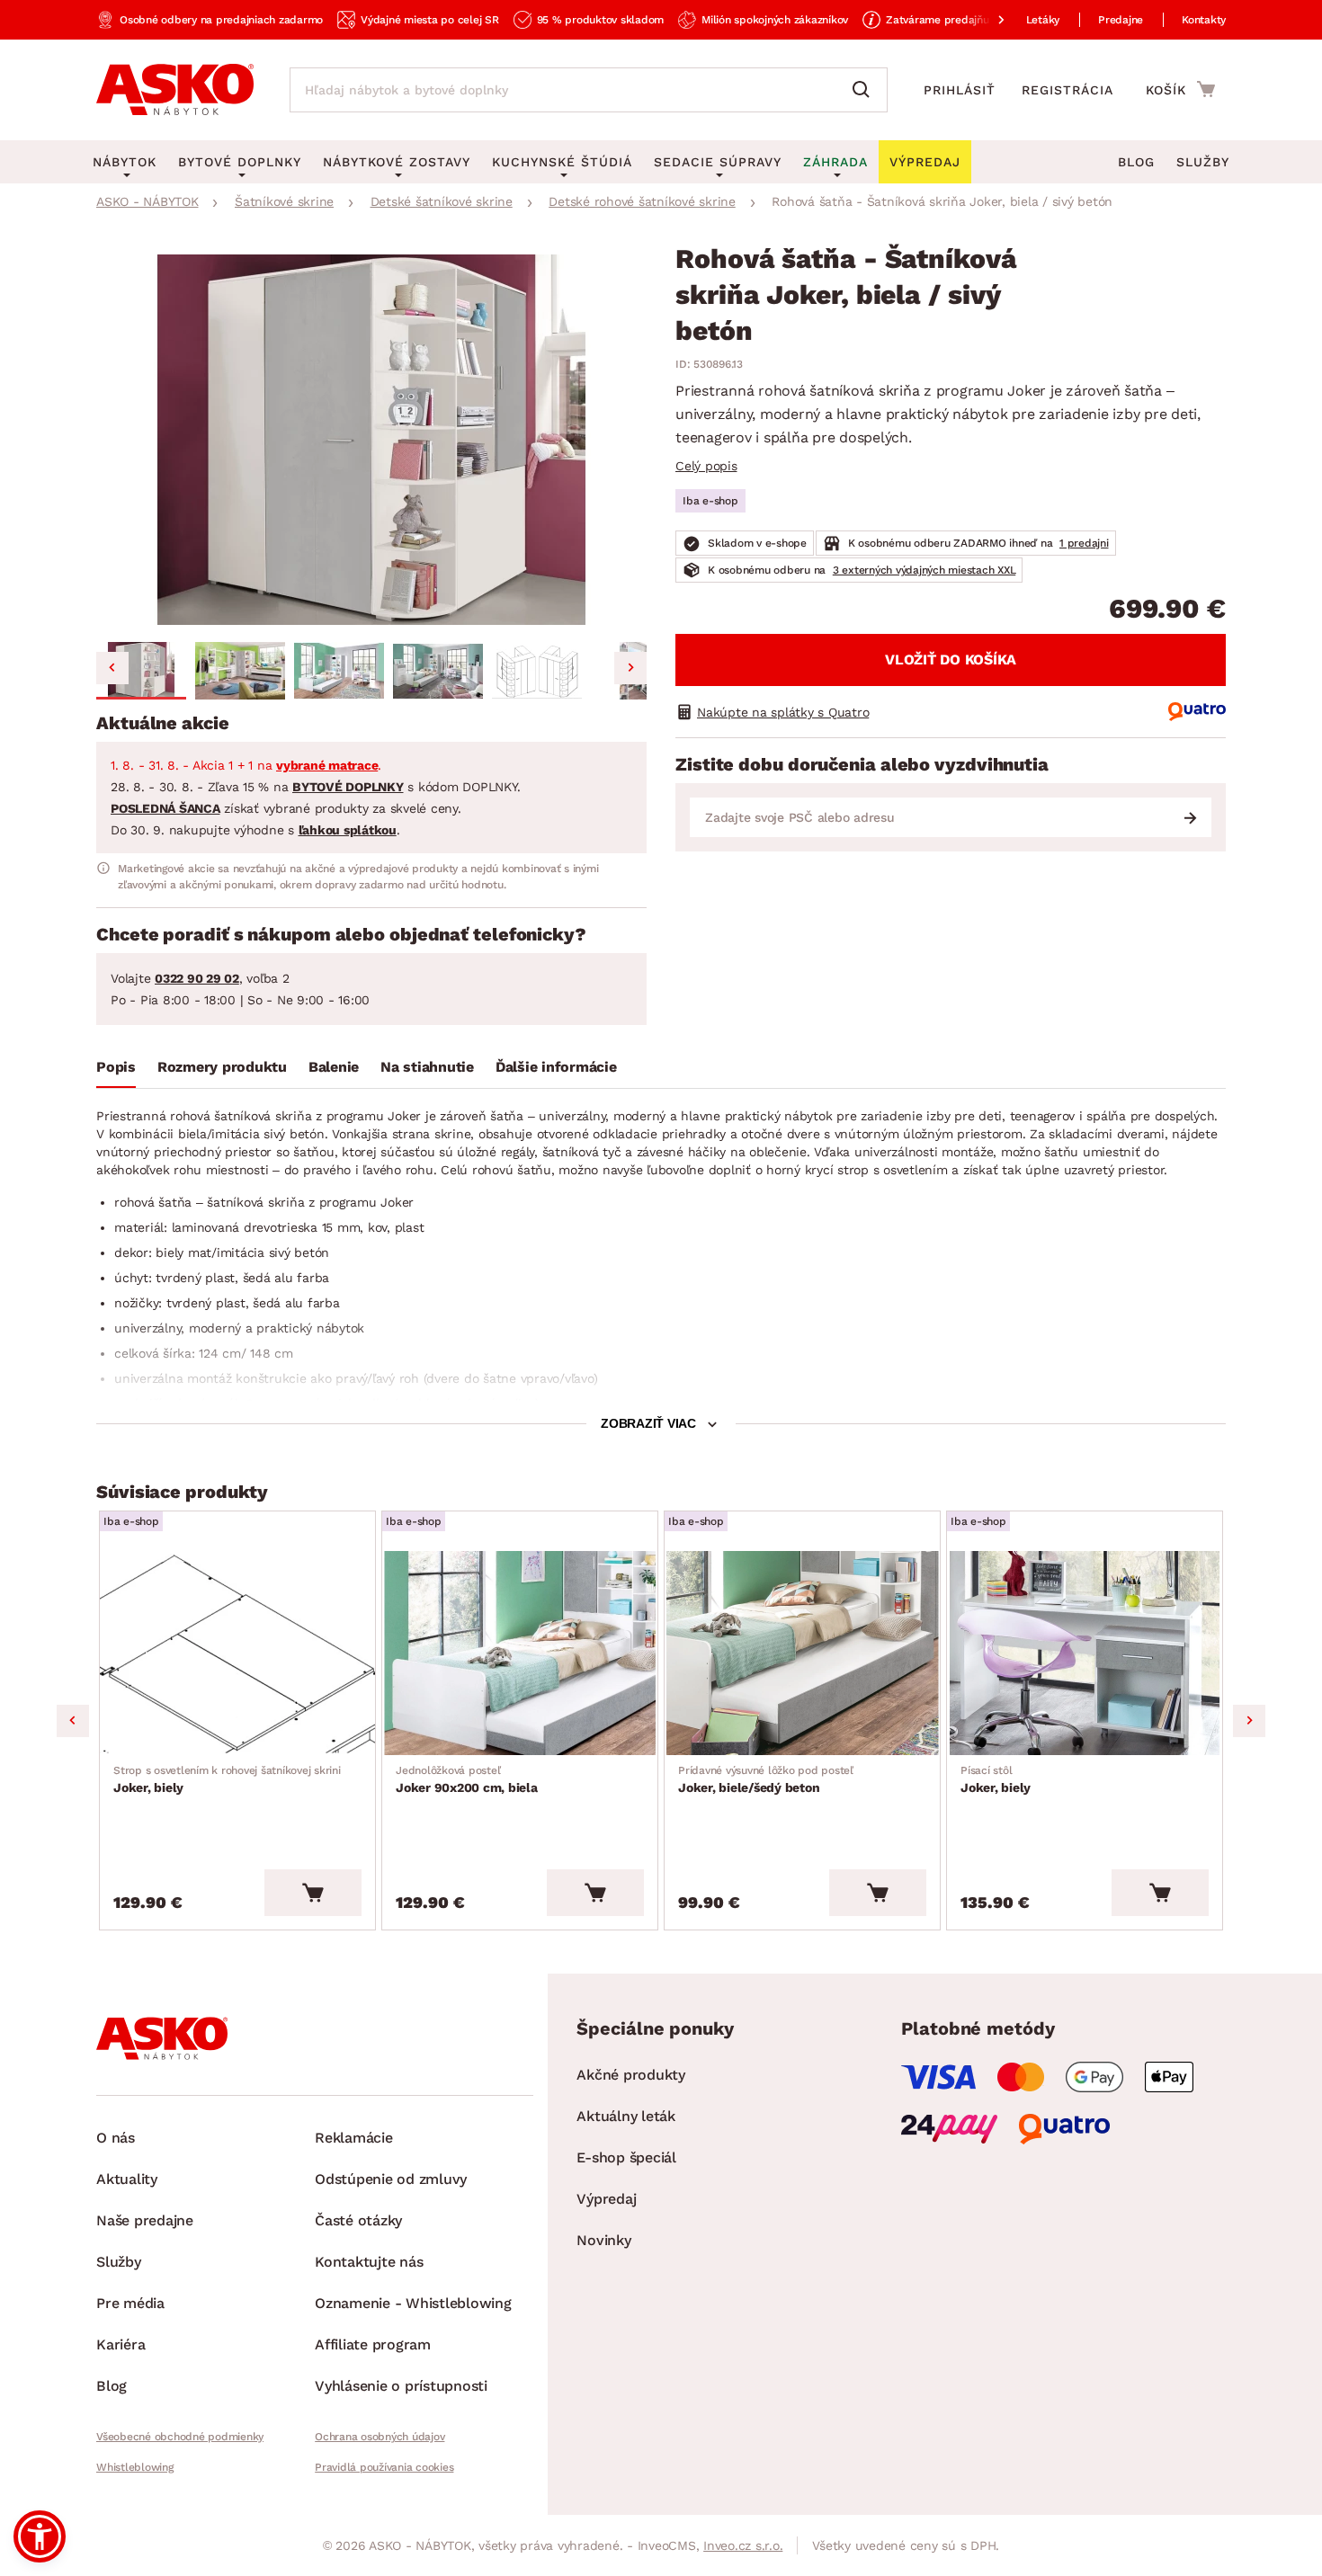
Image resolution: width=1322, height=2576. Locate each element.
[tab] (116, 1071)
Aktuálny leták (626, 2116)
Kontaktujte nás (369, 2262)
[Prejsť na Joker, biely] (237, 1653)
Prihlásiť (960, 90)
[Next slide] (630, 668)
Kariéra (121, 2344)
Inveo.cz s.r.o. (743, 2545)
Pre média (130, 2303)
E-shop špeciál (626, 2157)
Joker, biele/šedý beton (766, 1779)
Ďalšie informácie (556, 1067)
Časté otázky (358, 2220)
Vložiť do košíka (951, 660)
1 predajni (1084, 543)
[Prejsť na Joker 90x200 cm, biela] (520, 1653)
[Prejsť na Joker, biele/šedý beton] (802, 1653)
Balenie (334, 1067)
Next (1249, 1721)
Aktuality (127, 2179)
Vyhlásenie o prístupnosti (401, 2386)
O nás (116, 2138)
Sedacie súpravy (718, 162)
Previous (73, 1721)
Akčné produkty (631, 2075)
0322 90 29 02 (197, 978)
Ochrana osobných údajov (380, 2437)
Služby (1203, 162)
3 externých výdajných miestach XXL (925, 570)
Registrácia (1067, 90)
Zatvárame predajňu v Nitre (956, 20)
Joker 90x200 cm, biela (467, 1779)
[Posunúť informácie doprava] (987, 20)
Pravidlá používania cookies (384, 2467)
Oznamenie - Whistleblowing (413, 2303)
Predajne (1121, 20)
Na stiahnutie (427, 1067)
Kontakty (1204, 20)
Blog (1136, 162)
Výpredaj (606, 2199)
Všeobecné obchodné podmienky (180, 2437)
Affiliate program (373, 2344)
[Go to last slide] (112, 668)
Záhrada (835, 162)
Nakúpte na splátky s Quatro (783, 712)
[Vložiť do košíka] (313, 1893)
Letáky (1043, 20)
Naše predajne (145, 2220)
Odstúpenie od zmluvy (391, 2179)
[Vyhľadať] (865, 90)
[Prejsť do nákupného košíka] (1180, 89)
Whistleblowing (135, 2467)
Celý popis (706, 466)
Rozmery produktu (222, 1067)
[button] (141, 671)
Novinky (603, 2240)
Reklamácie (354, 2138)
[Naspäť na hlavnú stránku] (175, 90)
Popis (116, 1067)
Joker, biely (227, 1779)
